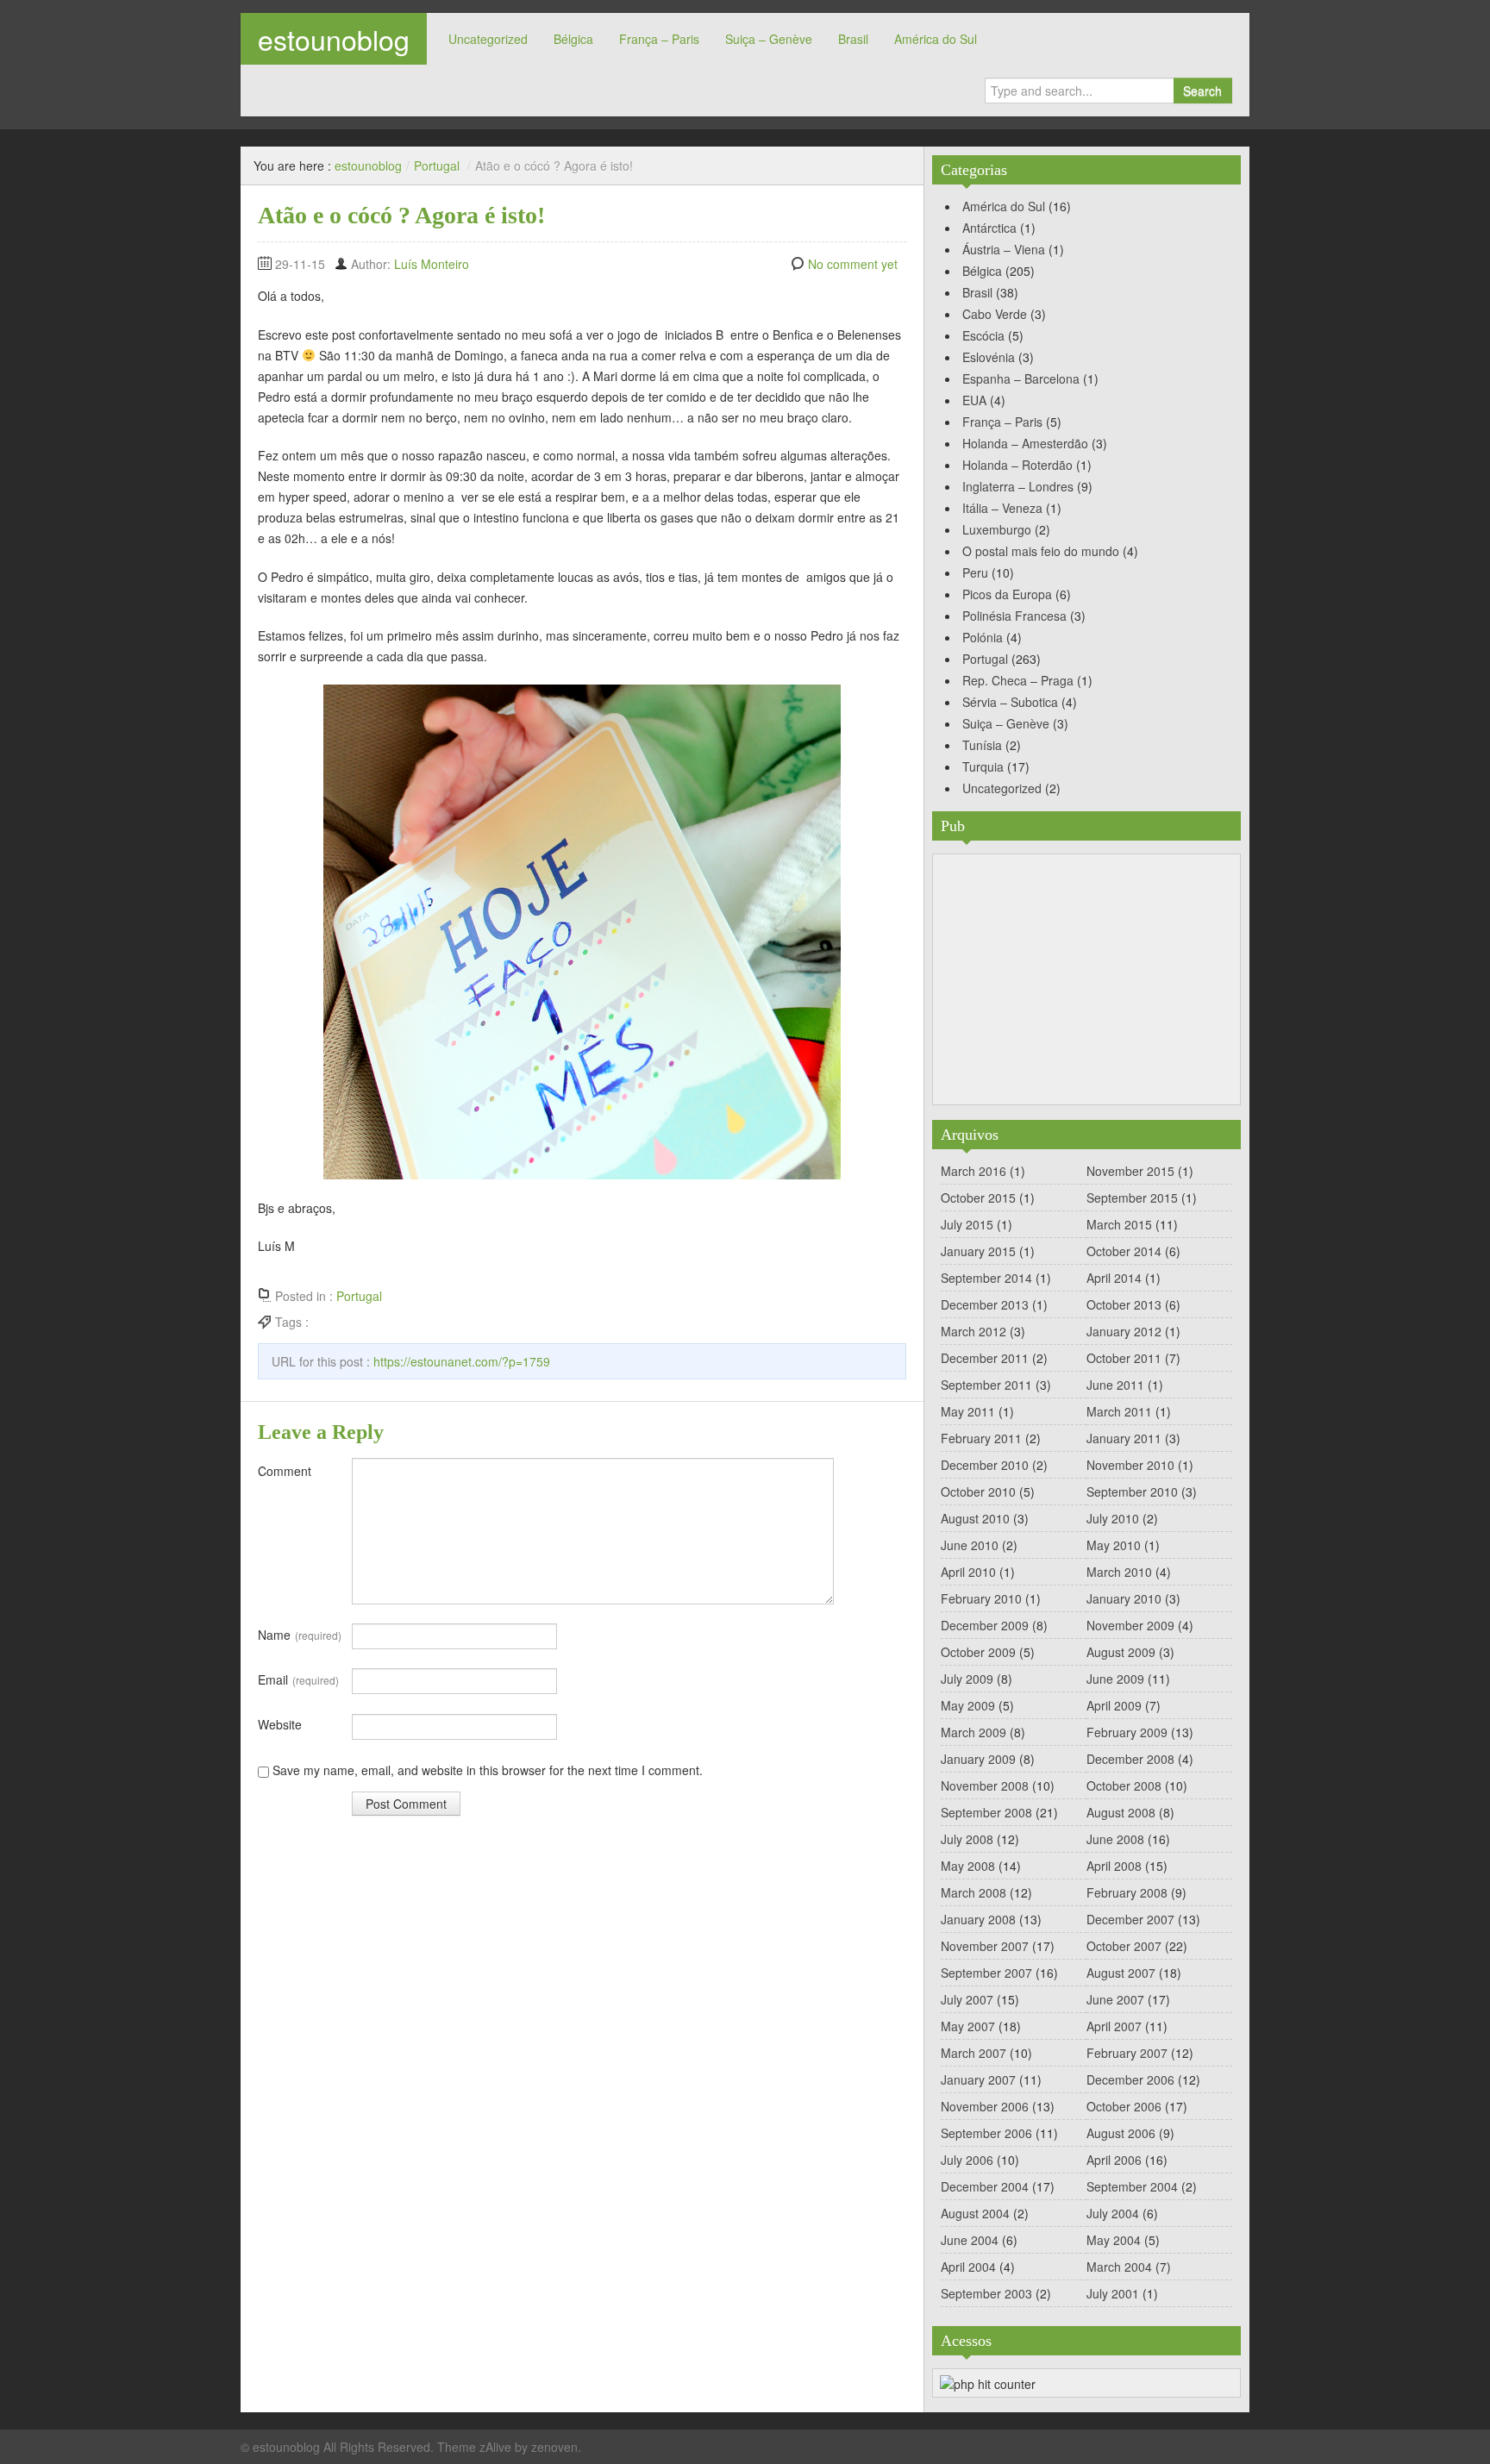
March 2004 (1119, 2267)
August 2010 (975, 1518)
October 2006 (1124, 2106)
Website (280, 1724)
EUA (974, 400)
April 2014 (1114, 1278)
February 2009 (1127, 1732)
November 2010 (1130, 1465)
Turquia (983, 766)
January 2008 (978, 1919)
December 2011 (985, 1358)
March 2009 (974, 1732)
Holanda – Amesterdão (1025, 443)
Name (300, 1635)
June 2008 (1115, 1839)
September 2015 (1132, 1198)
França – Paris (659, 39)
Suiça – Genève (769, 39)
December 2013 (985, 1304)
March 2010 (1119, 1572)
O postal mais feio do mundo (1041, 551)
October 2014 (1124, 1251)
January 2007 (978, 2079)
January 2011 (1124, 1438)
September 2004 (1132, 2186)
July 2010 (1113, 1518)
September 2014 (986, 1278)
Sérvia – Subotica (1010, 702)
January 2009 (978, 1759)
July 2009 (967, 1679)
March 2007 (974, 2053)
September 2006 (986, 2133)
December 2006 (1130, 2079)
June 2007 (1115, 1999)
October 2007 (1124, 1946)
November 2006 (985, 2106)
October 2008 (1124, 1785)
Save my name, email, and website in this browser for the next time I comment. (488, 1770)
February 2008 (1127, 1892)
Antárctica (989, 228)
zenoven (554, 2447)
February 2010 (981, 1598)
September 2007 (986, 1973)
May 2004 (1114, 2240)
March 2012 (974, 1331)
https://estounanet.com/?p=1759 (462, 1361)
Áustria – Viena (1004, 249)
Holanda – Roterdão (1017, 465)
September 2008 (986, 1812)
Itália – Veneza (1002, 508)
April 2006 (1114, 2160)
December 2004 (985, 2186)
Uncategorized (488, 39)
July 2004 (1113, 2213)
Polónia (983, 637)
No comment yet (853, 264)
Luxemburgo (997, 529)
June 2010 (970, 1545)
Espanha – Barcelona (1021, 378)
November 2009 (1130, 1625)
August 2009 (1121, 1652)
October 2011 (1124, 1358)
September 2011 (986, 1385)
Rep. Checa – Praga (1018, 680)
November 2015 (1130, 1171)
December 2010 (985, 1465)
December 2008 (1130, 1759)
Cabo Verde (995, 314)
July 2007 (967, 1999)
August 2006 (1121, 2133)
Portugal (437, 166)
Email (298, 1679)
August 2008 (1121, 1812)
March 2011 (1119, 1411)
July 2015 (967, 1224)
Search (1202, 91)
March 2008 (974, 1892)
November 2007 (985, 1946)
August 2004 (975, 2213)
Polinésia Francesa (1014, 616)
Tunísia (982, 745)
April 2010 (968, 1572)
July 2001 (1113, 2293)
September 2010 (1132, 1492)
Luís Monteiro (432, 264)
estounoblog (334, 39)
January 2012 (1124, 1331)
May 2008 (968, 1866)
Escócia (983, 335)
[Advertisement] (1086, 979)
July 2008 (967, 1839)
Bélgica (573, 39)
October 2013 (1124, 1304)
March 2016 (974, 1171)
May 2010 (1114, 1545)
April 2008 (1114, 1866)
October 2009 (978, 1652)
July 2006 (967, 2160)
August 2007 (1121, 1973)
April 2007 (1114, 2026)
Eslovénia (989, 357)
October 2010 (978, 1492)
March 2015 (1119, 1224)
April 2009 (1114, 1705)
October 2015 (978, 1198)
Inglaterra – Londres (1018, 486)
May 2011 (968, 1411)
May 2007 (968, 2026)
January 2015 (978, 1251)
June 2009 (1115, 1679)
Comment (285, 1471)
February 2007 (1127, 2053)
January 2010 (1124, 1598)
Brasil (853, 39)
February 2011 (981, 1438)
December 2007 (1130, 1919)
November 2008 (985, 1785)
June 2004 (970, 2240)
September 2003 (986, 2293)
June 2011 (1115, 1385)
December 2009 (985, 1625)
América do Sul (936, 39)
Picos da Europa (1007, 594)
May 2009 (968, 1705)
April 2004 (968, 2267)
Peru (975, 572)
